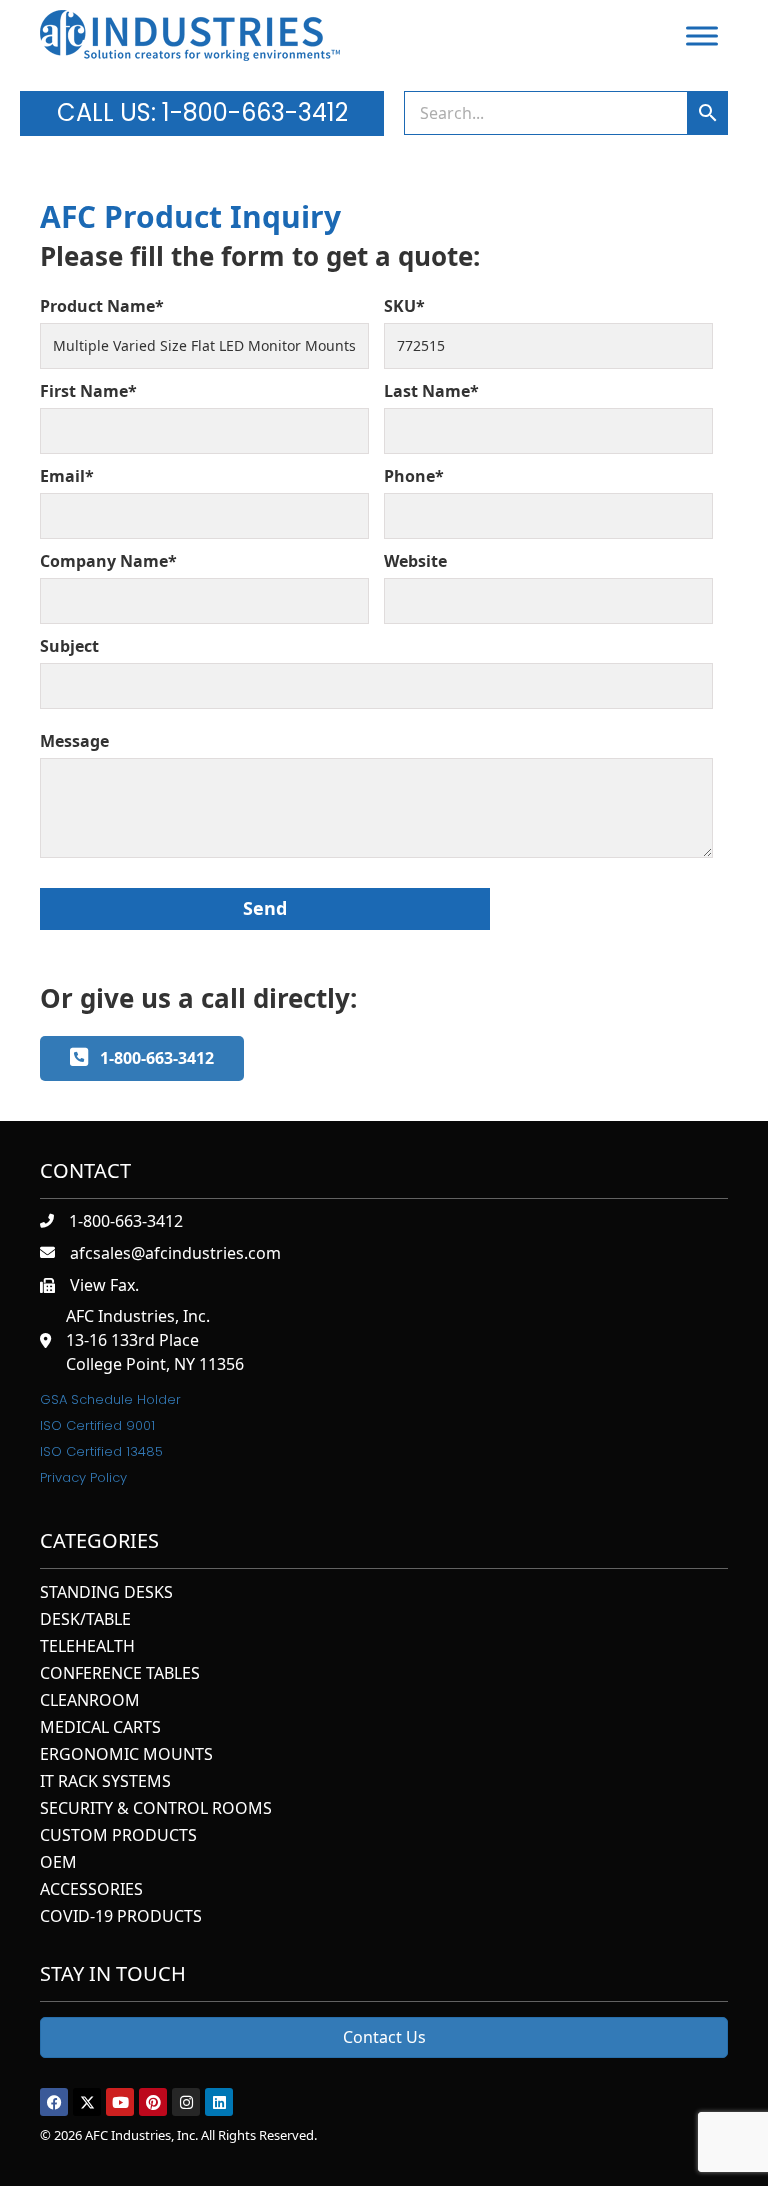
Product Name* (102, 306)
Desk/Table (85, 1620)
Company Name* (108, 561)
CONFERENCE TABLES (120, 1674)
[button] (54, 2102)
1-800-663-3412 (126, 1221)
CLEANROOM (90, 1701)
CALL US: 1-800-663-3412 (202, 112)
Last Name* (431, 391)
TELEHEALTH (87, 1647)
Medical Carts (100, 1728)
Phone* (414, 476)
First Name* (88, 391)
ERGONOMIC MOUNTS (126, 1755)
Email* (67, 476)
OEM (58, 1863)
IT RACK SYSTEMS (105, 1782)
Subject (69, 646)
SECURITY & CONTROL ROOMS (156, 1809)
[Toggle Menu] (702, 35)
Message (74, 741)
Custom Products (118, 1836)
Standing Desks (106, 1593)
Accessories (91, 1890)
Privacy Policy (83, 1477)
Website (415, 561)
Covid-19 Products (121, 1917)
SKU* (404, 306)
